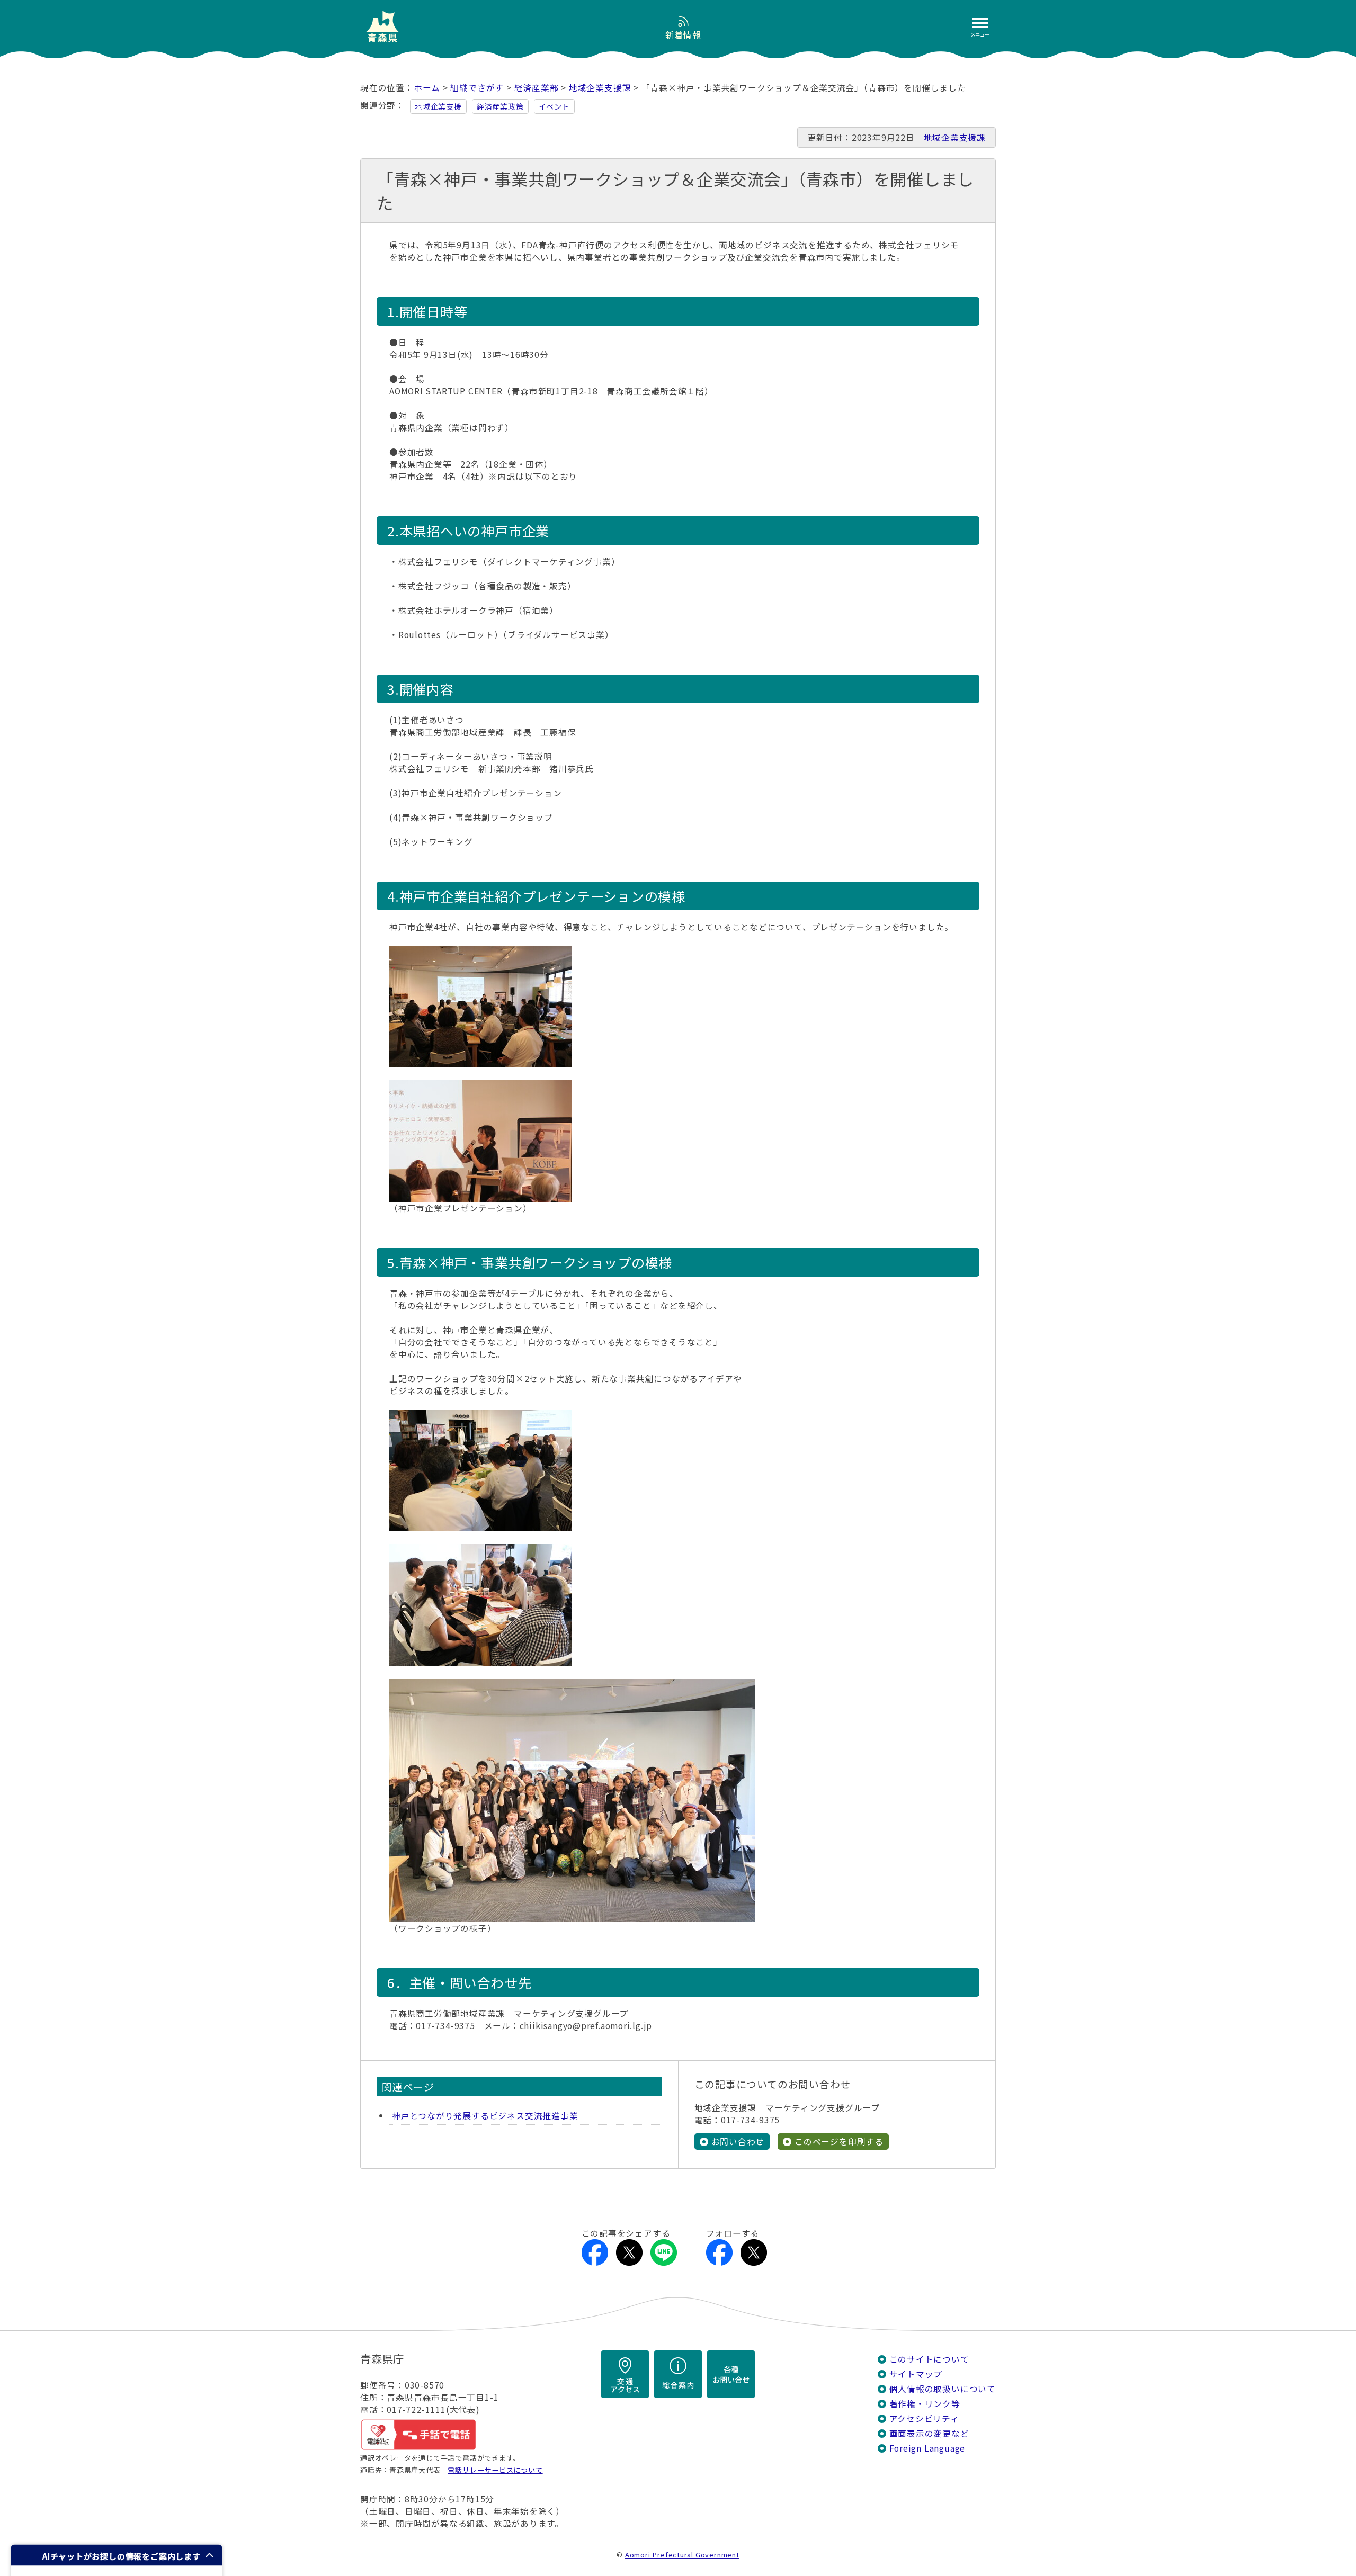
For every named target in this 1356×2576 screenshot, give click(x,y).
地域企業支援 (438, 106)
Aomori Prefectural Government (682, 2555)
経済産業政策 (500, 106)
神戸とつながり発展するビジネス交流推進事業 (485, 2116)
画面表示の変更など (929, 2433)
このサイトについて (929, 2359)
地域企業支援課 (600, 88)
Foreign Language (927, 2448)
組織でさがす (477, 88)
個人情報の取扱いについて (943, 2389)
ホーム (427, 88)
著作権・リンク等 (925, 2404)
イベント (554, 106)
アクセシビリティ (924, 2418)
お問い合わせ (738, 2142)
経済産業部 (537, 88)
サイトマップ (916, 2374)
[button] (117, 2555)
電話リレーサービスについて (495, 2470)
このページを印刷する (839, 2142)
